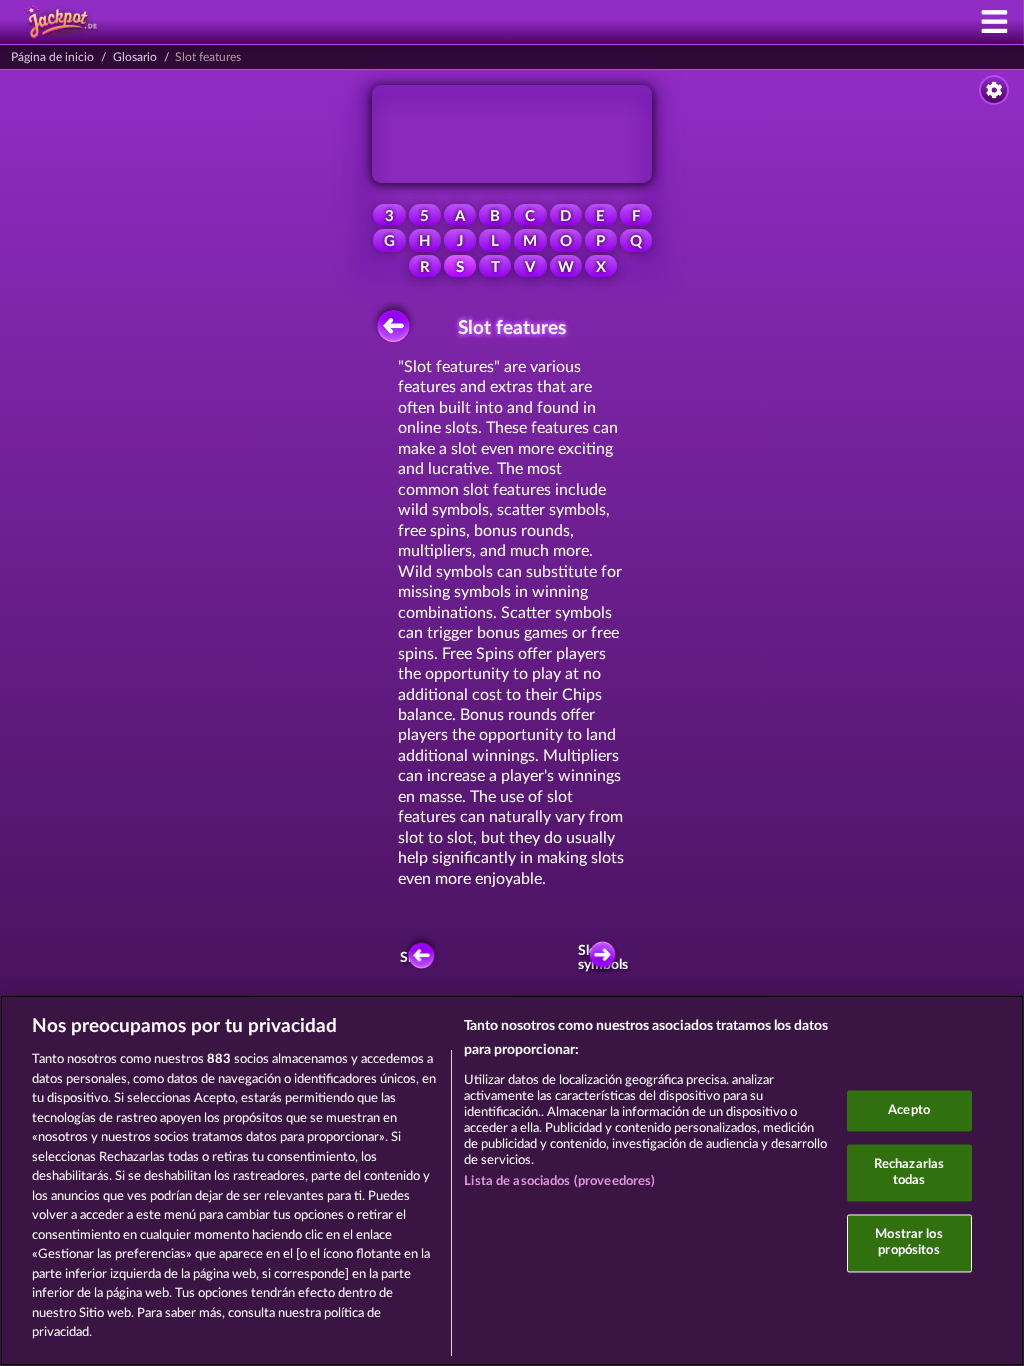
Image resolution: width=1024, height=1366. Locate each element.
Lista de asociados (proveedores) (559, 1181)
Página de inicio (52, 57)
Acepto (909, 1110)
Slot (412, 958)
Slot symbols (606, 958)
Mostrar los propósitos (908, 1243)
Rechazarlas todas (909, 1173)
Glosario (135, 57)
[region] (512, 1180)
